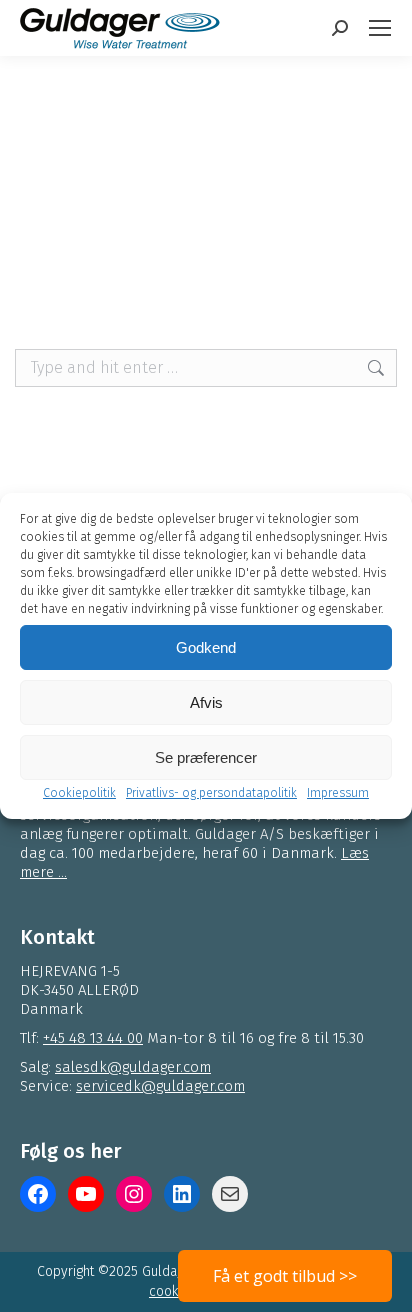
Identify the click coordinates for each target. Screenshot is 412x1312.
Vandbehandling (319, 198)
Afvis (206, 702)
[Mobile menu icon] (380, 28)
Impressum (338, 793)
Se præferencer (206, 757)
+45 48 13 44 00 (93, 1038)
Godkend (206, 647)
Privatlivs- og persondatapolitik (211, 793)
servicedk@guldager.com (160, 1086)
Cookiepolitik (79, 793)
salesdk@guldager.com (133, 1067)
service (343, 220)
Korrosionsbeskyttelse (137, 220)
